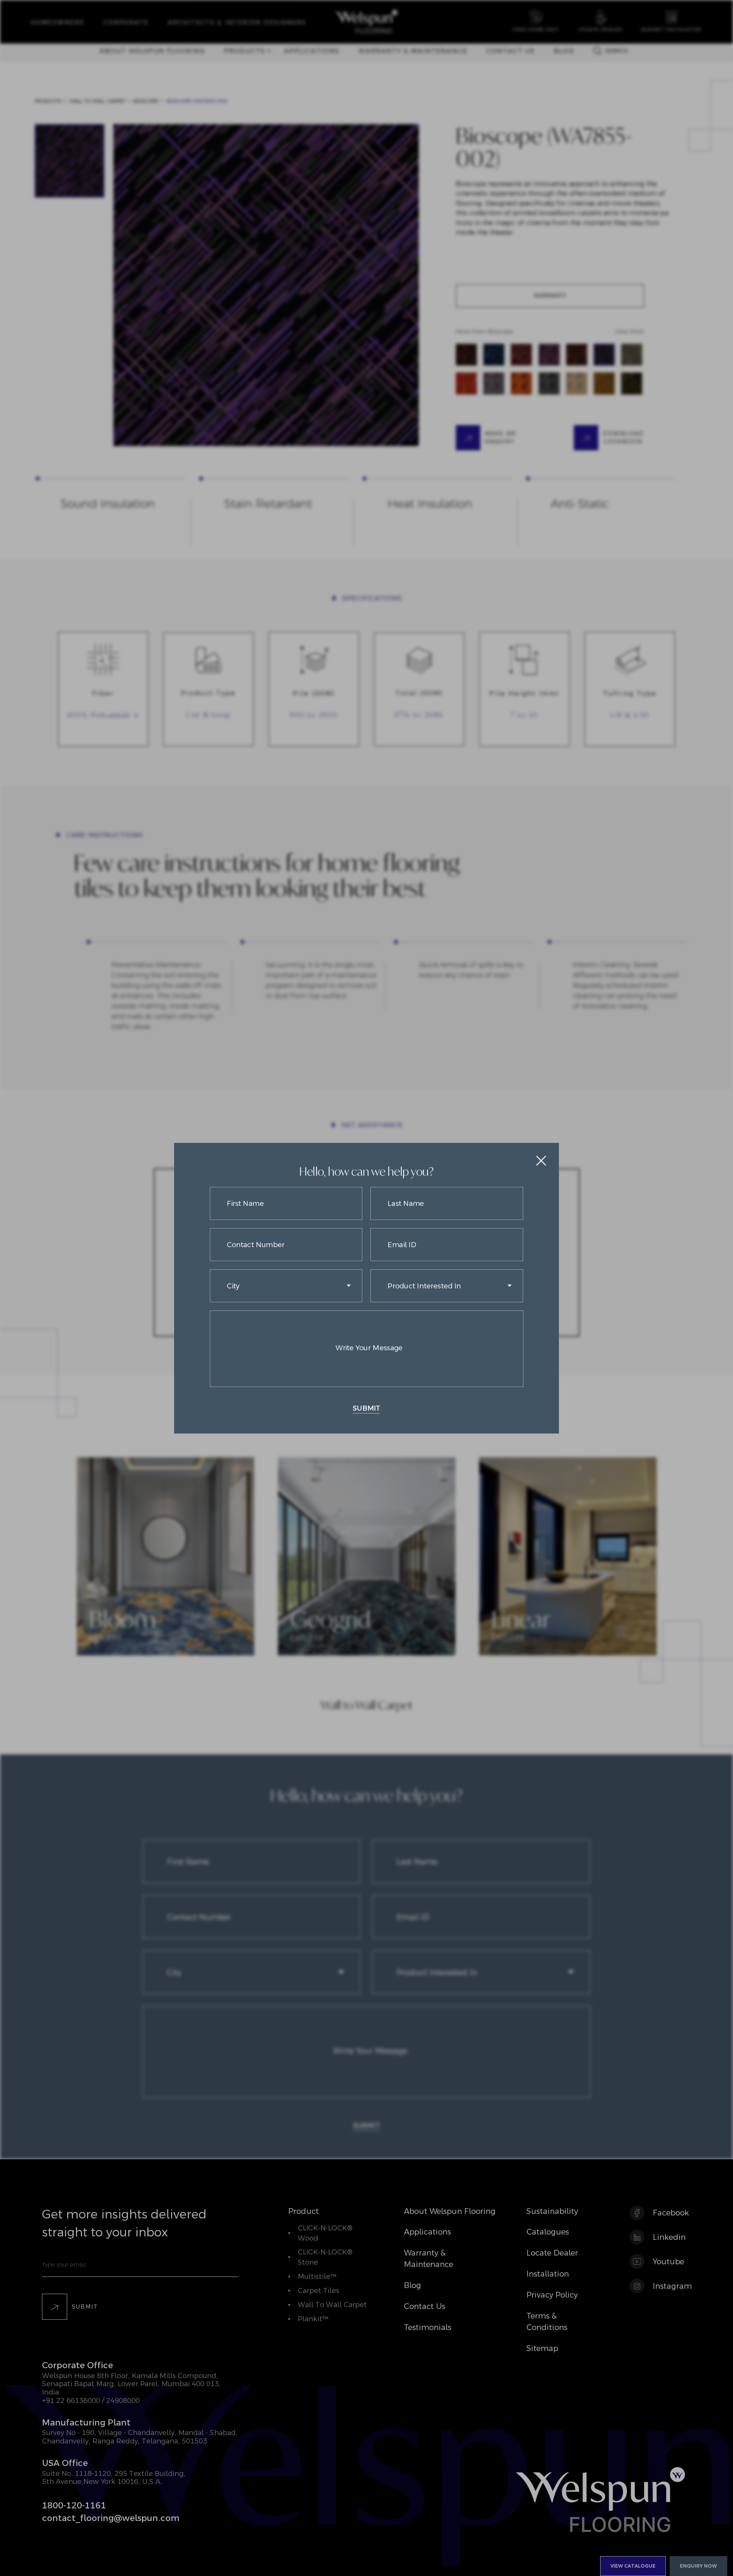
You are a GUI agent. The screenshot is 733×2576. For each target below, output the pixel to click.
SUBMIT (366, 1408)
